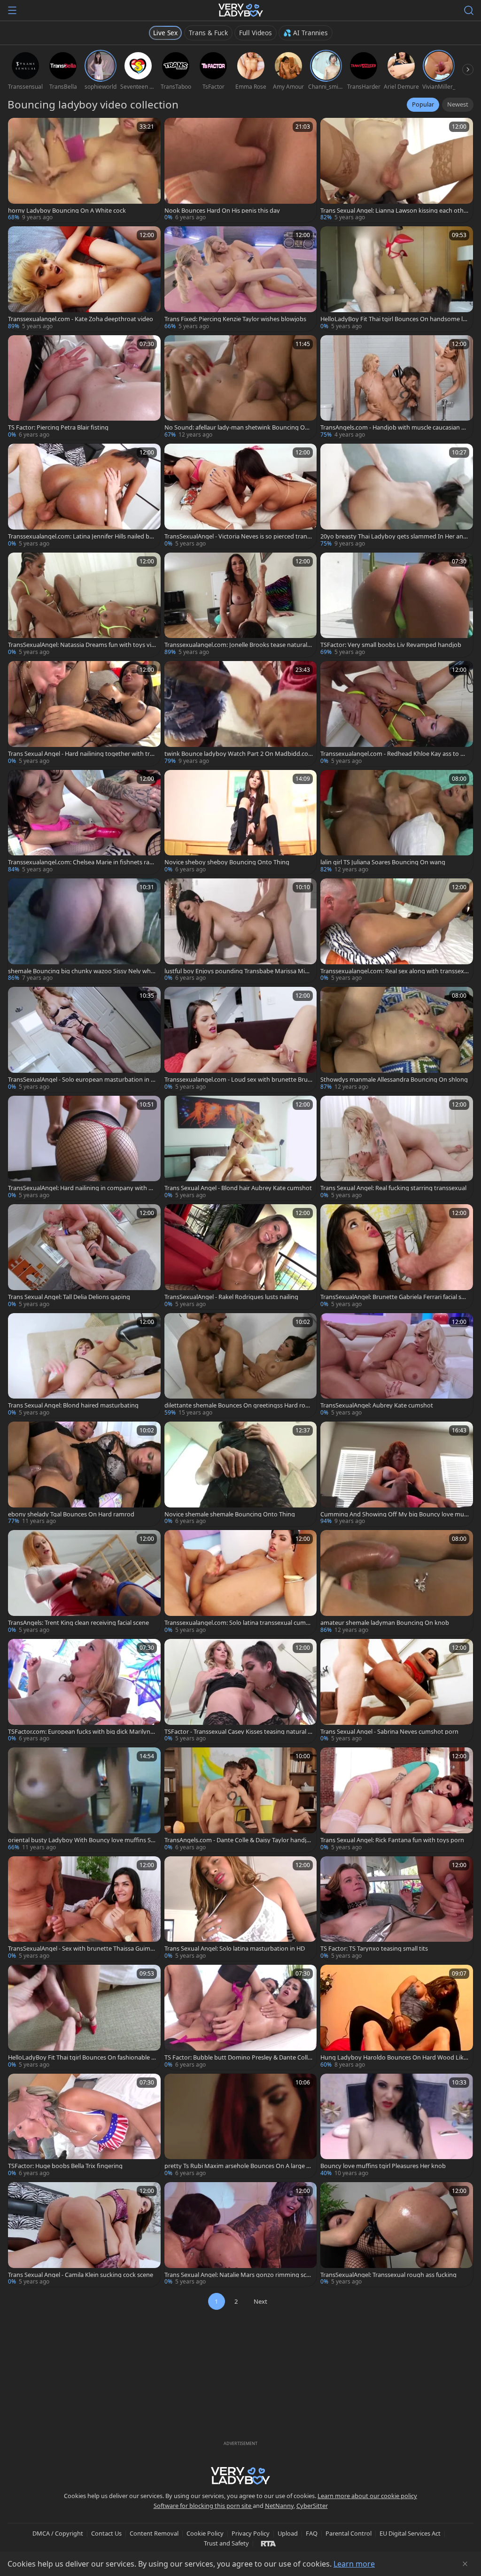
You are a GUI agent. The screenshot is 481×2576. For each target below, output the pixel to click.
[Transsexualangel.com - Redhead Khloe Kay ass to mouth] (397, 713)
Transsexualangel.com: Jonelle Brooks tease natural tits (238, 645)
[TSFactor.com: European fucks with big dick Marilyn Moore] (84, 1691)
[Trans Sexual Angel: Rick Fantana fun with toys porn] (397, 1800)
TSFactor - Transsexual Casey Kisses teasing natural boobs (238, 1732)
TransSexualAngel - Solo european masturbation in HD (81, 1080)
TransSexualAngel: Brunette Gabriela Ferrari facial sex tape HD (394, 1297)
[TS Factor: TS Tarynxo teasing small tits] (397, 1909)
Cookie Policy (205, 2533)
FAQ (312, 2533)
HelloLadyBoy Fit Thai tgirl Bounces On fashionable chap (81, 2057)
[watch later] (19, 129)
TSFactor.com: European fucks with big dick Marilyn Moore (79, 1732)
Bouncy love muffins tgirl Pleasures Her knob (383, 2166)
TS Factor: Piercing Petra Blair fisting (58, 427)
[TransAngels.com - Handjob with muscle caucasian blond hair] (397, 388)
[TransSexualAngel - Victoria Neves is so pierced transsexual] (241, 496)
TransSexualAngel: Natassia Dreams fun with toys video (81, 645)
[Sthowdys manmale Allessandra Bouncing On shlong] (397, 1039)
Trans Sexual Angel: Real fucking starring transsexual (393, 1188)
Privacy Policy (251, 2533)
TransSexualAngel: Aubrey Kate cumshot (377, 1405)
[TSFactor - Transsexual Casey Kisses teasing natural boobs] (241, 1691)
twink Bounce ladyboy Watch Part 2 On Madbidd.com (236, 754)
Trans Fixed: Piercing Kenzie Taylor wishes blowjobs (235, 319)
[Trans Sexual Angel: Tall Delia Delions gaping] (84, 1257)
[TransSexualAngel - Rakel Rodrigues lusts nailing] (241, 1257)
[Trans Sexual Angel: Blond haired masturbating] (84, 1365)
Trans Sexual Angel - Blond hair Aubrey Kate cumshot (238, 1188)
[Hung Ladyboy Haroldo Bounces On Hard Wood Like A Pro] (397, 2017)
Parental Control (349, 2533)
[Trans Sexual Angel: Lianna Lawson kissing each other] (397, 170)
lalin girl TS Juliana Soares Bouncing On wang (383, 862)
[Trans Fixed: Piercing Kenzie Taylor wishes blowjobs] (241, 279)
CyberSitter (312, 2506)
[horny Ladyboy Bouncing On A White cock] (84, 170)
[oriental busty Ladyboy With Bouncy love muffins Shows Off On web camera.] (84, 1800)
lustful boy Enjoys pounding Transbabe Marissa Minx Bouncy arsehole (238, 971)
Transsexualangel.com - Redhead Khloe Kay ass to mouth (393, 754)
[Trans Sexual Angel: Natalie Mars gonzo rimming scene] (241, 2234)
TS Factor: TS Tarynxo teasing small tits (374, 1949)
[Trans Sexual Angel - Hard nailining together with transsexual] (84, 713)
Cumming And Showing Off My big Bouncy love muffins (394, 1514)
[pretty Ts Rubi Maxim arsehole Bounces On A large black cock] (241, 2126)
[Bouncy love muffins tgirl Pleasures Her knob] (397, 2126)
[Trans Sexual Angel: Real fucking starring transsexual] (397, 1148)
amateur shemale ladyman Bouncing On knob (385, 1623)
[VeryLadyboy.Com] (241, 10)
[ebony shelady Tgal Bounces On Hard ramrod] (84, 1474)
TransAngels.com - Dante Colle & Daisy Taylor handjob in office (237, 1840)
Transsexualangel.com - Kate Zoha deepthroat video (81, 319)
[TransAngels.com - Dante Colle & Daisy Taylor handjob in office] (241, 1800)
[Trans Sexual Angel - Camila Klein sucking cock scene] (84, 2234)
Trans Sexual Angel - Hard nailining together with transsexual (81, 754)
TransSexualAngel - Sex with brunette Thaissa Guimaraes (82, 1949)
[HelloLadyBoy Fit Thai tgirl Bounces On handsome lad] (397, 279)
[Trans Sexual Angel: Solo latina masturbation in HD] (241, 1909)
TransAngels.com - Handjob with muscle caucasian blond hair (393, 427)
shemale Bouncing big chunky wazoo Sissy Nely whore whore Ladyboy (81, 971)
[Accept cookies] (465, 2564)
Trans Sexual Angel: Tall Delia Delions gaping (69, 1297)
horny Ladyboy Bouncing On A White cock (67, 211)
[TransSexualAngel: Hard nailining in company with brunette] (84, 1148)
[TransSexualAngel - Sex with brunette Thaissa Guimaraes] (84, 1909)
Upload (288, 2533)
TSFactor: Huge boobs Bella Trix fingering (65, 2166)
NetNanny (279, 2506)
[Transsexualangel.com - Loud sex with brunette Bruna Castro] (241, 1039)
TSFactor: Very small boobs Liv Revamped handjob (391, 645)
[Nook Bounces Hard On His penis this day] (241, 170)
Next (260, 2301)
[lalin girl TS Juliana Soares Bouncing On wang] (397, 822)
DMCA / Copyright (58, 2533)
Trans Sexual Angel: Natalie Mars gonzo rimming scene (237, 2275)
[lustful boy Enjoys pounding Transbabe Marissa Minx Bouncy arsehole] (241, 931)
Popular (423, 104)
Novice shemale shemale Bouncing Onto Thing (230, 1514)
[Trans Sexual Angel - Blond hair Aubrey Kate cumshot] (241, 1148)
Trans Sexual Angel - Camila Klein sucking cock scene (81, 2275)
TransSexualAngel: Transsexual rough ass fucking (388, 2275)
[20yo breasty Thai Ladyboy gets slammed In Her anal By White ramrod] (397, 496)
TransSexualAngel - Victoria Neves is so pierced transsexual (239, 536)
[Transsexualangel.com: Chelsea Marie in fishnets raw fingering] (84, 822)
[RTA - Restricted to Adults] (268, 2543)
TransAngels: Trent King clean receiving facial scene (78, 1623)
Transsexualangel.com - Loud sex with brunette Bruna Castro (238, 1080)
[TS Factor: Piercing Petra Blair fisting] (84, 388)
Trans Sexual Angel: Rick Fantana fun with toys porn (392, 1840)
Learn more (354, 2564)
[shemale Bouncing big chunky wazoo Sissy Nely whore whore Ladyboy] (84, 931)
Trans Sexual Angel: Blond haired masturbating (73, 1405)
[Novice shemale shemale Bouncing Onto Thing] (241, 1474)
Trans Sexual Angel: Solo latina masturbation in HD (235, 1949)
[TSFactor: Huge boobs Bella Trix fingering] (84, 2126)
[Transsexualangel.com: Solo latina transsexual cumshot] (241, 1582)
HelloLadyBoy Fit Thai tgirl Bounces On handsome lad (393, 319)
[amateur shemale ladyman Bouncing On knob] (397, 1582)
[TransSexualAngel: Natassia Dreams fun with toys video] (84, 605)
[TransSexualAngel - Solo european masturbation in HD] (84, 1039)
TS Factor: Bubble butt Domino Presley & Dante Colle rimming (238, 2057)
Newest (458, 104)
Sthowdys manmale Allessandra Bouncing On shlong (394, 1080)
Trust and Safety (226, 2543)
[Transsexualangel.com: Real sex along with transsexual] (397, 931)
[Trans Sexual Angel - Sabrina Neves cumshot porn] (397, 1691)
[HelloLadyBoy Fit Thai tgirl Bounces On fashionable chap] (84, 2017)
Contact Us (106, 2533)
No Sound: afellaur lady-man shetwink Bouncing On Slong (237, 427)
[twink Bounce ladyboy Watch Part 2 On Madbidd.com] (241, 713)
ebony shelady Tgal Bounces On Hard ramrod (71, 1514)
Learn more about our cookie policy (367, 2496)
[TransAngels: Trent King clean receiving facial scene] (84, 1582)
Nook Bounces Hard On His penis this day (222, 211)
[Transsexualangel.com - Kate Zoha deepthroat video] (84, 279)
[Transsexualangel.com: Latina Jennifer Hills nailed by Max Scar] (84, 496)
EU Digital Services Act (410, 2533)
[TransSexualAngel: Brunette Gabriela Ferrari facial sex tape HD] (397, 1257)
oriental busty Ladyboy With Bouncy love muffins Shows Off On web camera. (81, 1840)
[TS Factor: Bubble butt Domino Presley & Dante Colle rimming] (241, 2017)
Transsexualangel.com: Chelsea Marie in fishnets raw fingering (81, 862)
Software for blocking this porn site (203, 2506)
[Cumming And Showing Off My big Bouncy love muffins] (397, 1474)
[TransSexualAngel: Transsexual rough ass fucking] (397, 2234)
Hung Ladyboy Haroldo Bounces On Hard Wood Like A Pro (394, 2057)
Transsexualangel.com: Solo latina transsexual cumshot (238, 1623)
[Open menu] (12, 10)
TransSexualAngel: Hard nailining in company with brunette (81, 1188)
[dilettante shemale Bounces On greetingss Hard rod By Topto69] (241, 1365)
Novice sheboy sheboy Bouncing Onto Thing (227, 862)
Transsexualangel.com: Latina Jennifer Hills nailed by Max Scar (80, 536)
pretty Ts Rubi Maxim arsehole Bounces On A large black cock (238, 2166)
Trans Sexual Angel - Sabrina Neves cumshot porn (389, 1732)
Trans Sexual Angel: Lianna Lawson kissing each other (394, 211)
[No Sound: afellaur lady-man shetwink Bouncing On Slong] (241, 388)
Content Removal (154, 2533)
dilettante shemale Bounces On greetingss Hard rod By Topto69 (237, 1405)
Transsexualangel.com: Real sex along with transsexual (394, 971)
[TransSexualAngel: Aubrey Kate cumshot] (397, 1365)
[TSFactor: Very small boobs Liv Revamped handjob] (397, 605)
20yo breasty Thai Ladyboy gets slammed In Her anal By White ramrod (394, 536)
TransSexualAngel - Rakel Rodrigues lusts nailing (231, 1297)
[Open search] (469, 10)
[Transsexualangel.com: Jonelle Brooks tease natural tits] (241, 605)
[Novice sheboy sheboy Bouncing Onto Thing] (241, 822)
